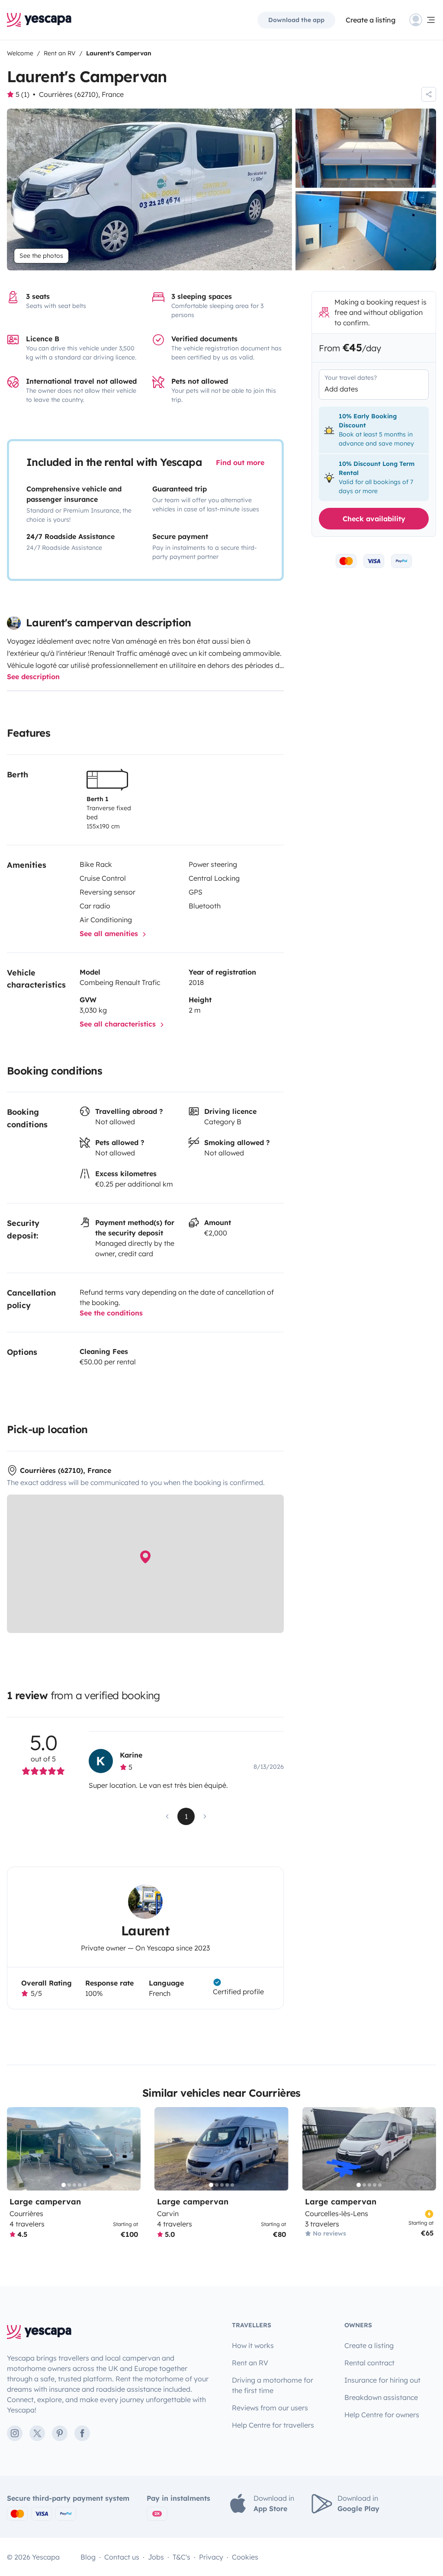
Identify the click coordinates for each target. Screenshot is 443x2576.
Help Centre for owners (382, 2415)
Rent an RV (250, 2363)
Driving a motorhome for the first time (273, 2385)
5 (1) (22, 94)
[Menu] (423, 20)
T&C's (181, 2557)
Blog (88, 2557)
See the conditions (111, 1313)
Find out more (240, 462)
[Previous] (17, 2149)
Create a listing (371, 20)
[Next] (130, 2149)
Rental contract (369, 2363)
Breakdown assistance (381, 2397)
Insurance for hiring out (382, 2380)
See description (33, 677)
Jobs (156, 2557)
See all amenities (110, 934)
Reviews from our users (270, 2408)
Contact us (122, 2557)
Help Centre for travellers (273, 2425)
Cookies (245, 2557)
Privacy (211, 2557)
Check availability (374, 519)
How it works (253, 2345)
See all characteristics (119, 1024)
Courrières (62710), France (81, 94)
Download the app (296, 20)
